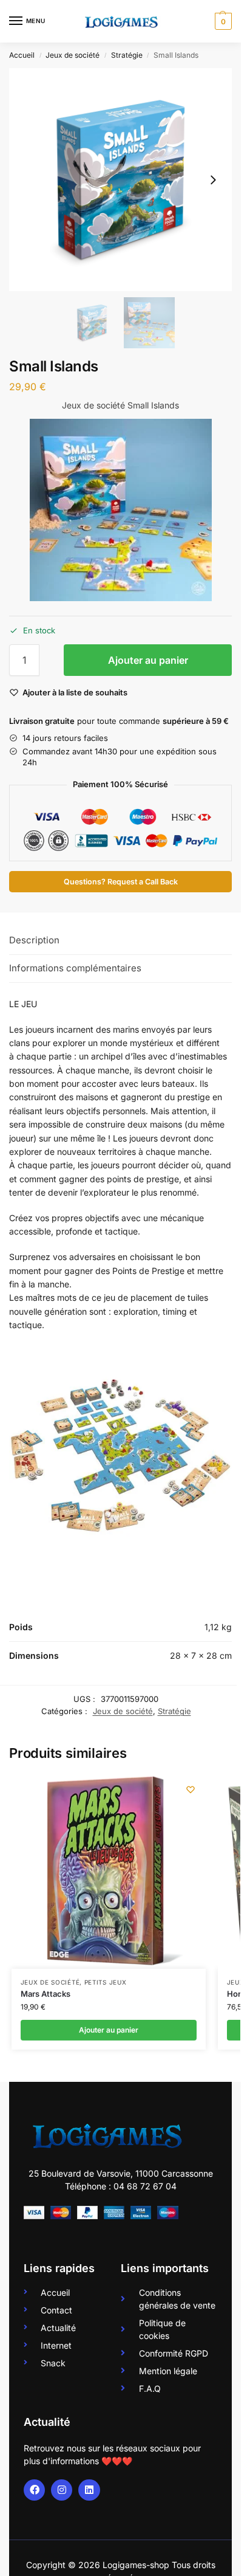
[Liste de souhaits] (191, 1789)
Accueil (22, 55)
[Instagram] (62, 2490)
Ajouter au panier (148, 660)
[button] (222, 21)
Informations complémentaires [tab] (75, 968)
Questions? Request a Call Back (121, 882)
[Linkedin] (89, 2490)
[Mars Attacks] (109, 1872)
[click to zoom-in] (120, 180)
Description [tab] (34, 940)
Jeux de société (73, 55)
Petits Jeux (106, 1982)
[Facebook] (34, 2490)
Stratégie (127, 55)
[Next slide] (213, 180)
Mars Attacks (46, 1994)
